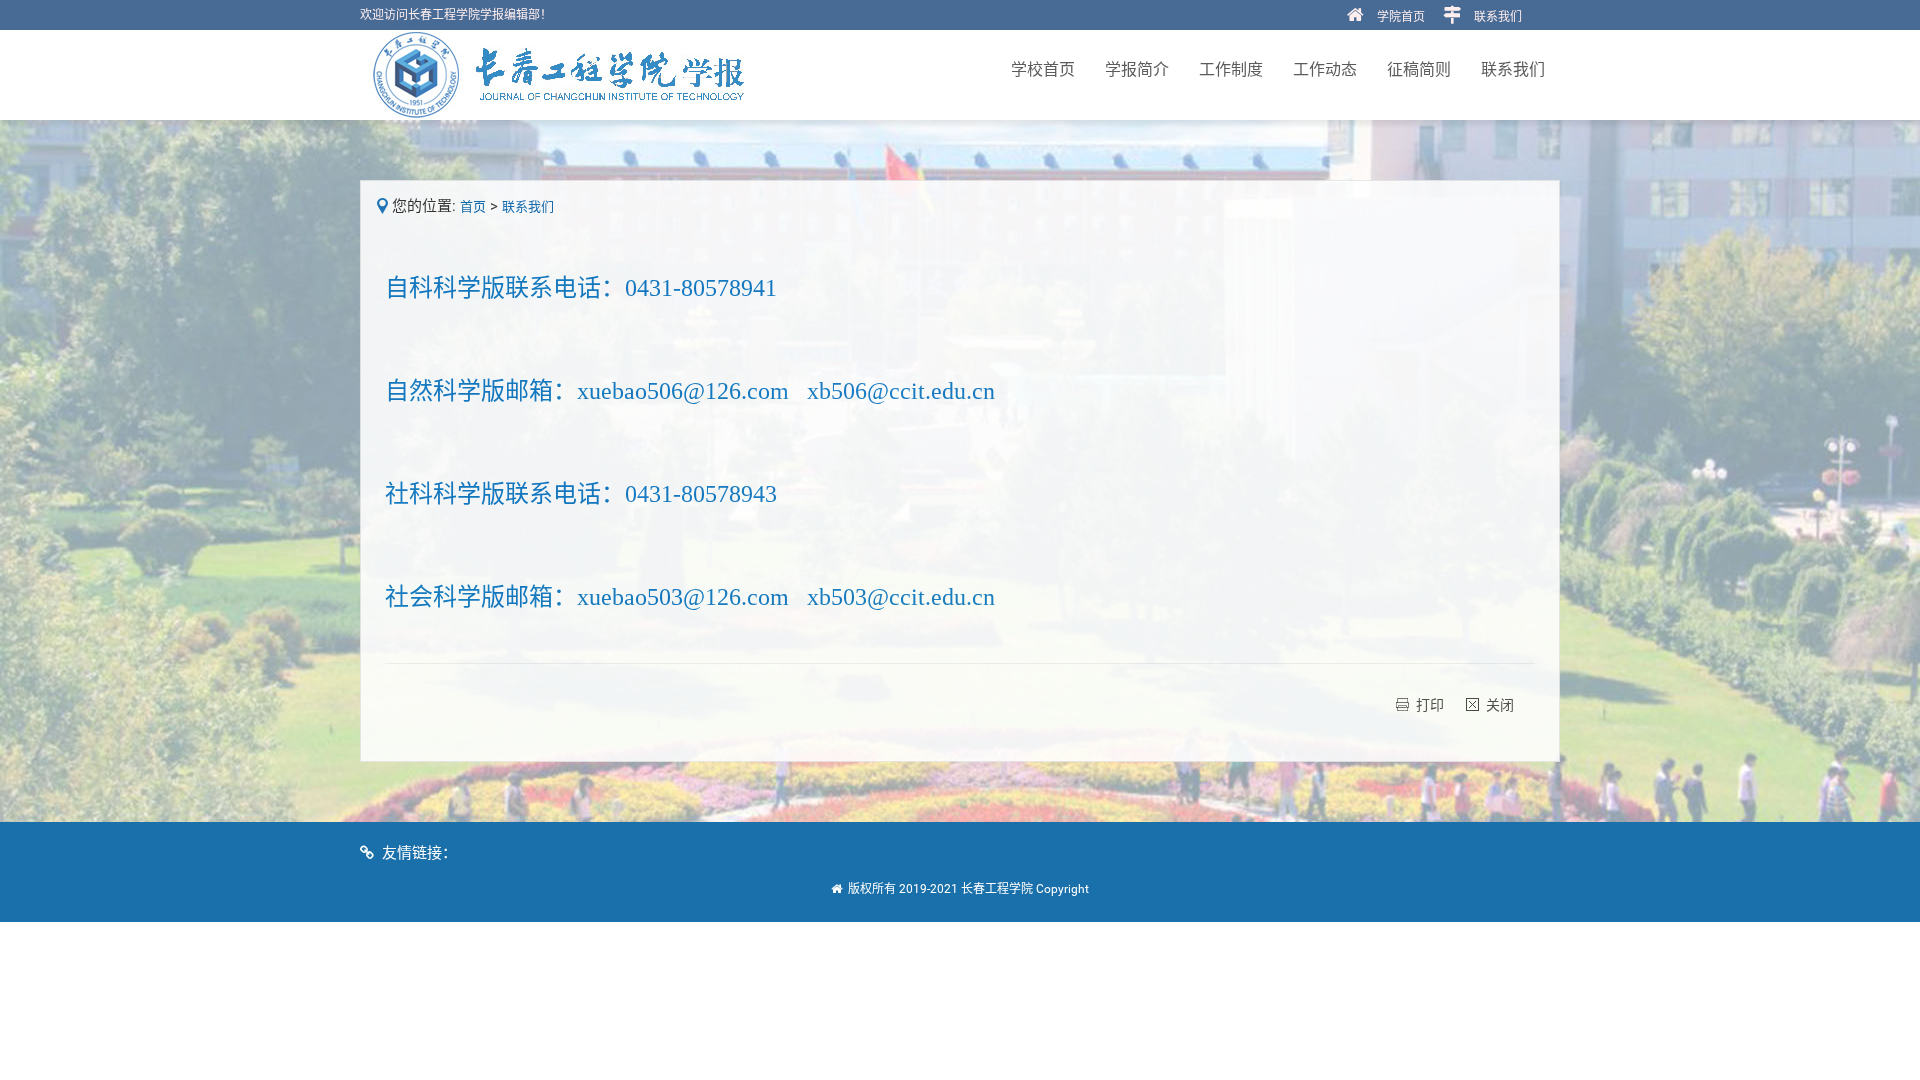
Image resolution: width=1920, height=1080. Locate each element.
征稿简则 (1419, 69)
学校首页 (1043, 69)
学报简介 (1137, 69)
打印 (1430, 705)
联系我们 (1498, 17)
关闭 (1500, 705)
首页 (473, 206)
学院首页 (1401, 17)
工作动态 (1325, 69)
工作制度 (1231, 69)
